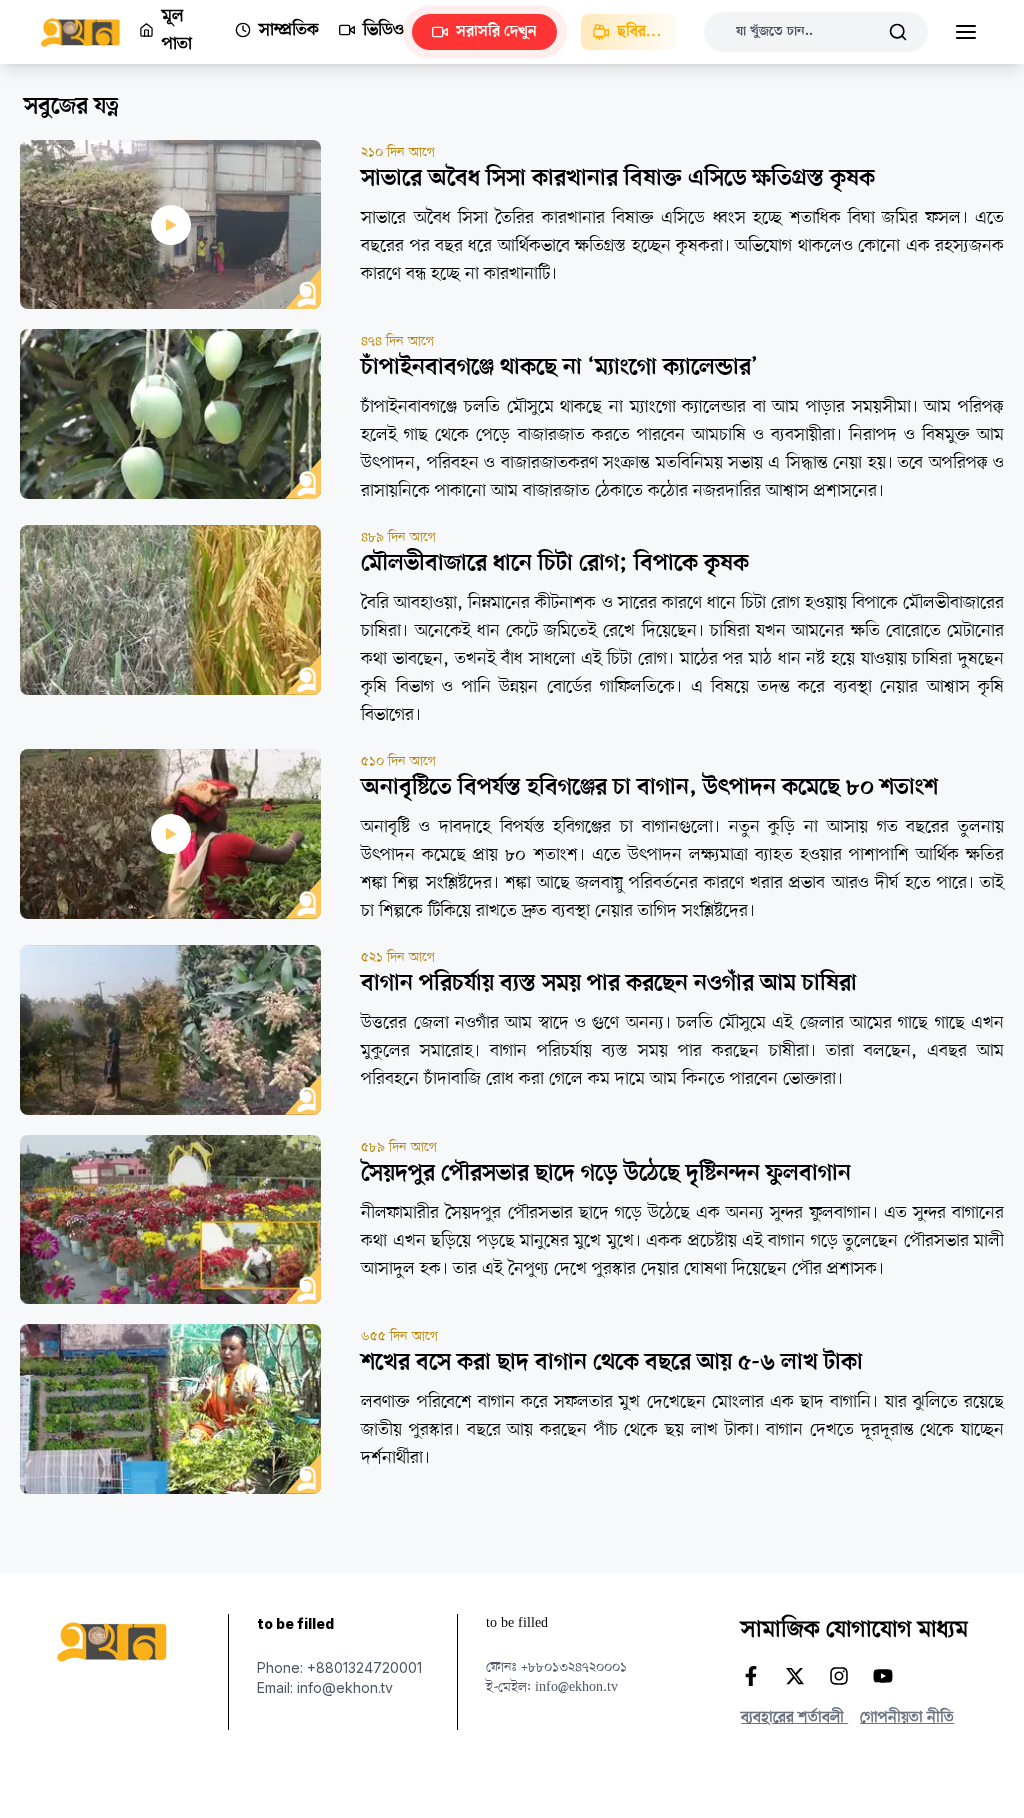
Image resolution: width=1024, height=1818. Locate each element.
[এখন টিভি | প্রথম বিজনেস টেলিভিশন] (89, 32)
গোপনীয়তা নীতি (907, 1718)
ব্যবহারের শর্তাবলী (794, 1718)
